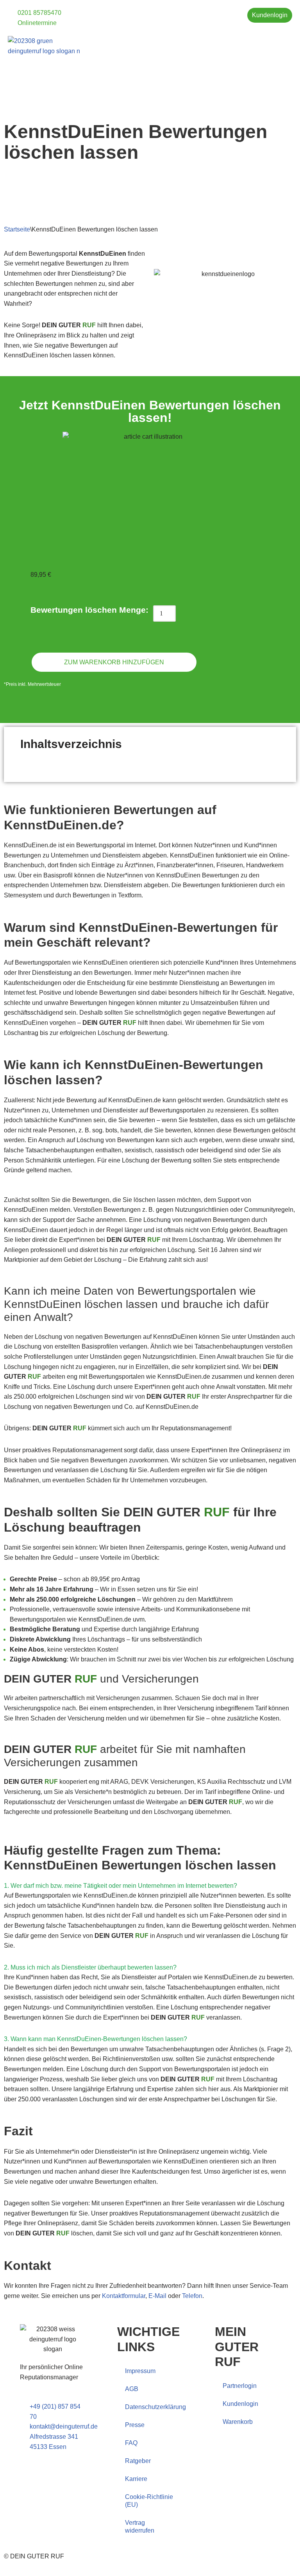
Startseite (17, 229)
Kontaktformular (124, 2296)
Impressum (140, 2371)
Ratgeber (138, 2461)
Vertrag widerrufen (140, 2527)
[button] (287, 42)
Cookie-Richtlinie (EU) (149, 2501)
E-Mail (157, 2296)
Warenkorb (238, 2422)
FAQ (131, 2443)
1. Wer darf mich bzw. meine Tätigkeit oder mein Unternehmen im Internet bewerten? (121, 1886)
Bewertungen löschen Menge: (89, 610)
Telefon (192, 2296)
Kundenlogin (240, 2404)
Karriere (136, 2479)
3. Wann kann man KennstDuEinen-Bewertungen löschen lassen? (96, 2039)
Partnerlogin (240, 2386)
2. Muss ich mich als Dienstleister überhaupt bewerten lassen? (90, 1967)
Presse (135, 2425)
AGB (132, 2389)
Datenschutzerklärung (154, 2407)
